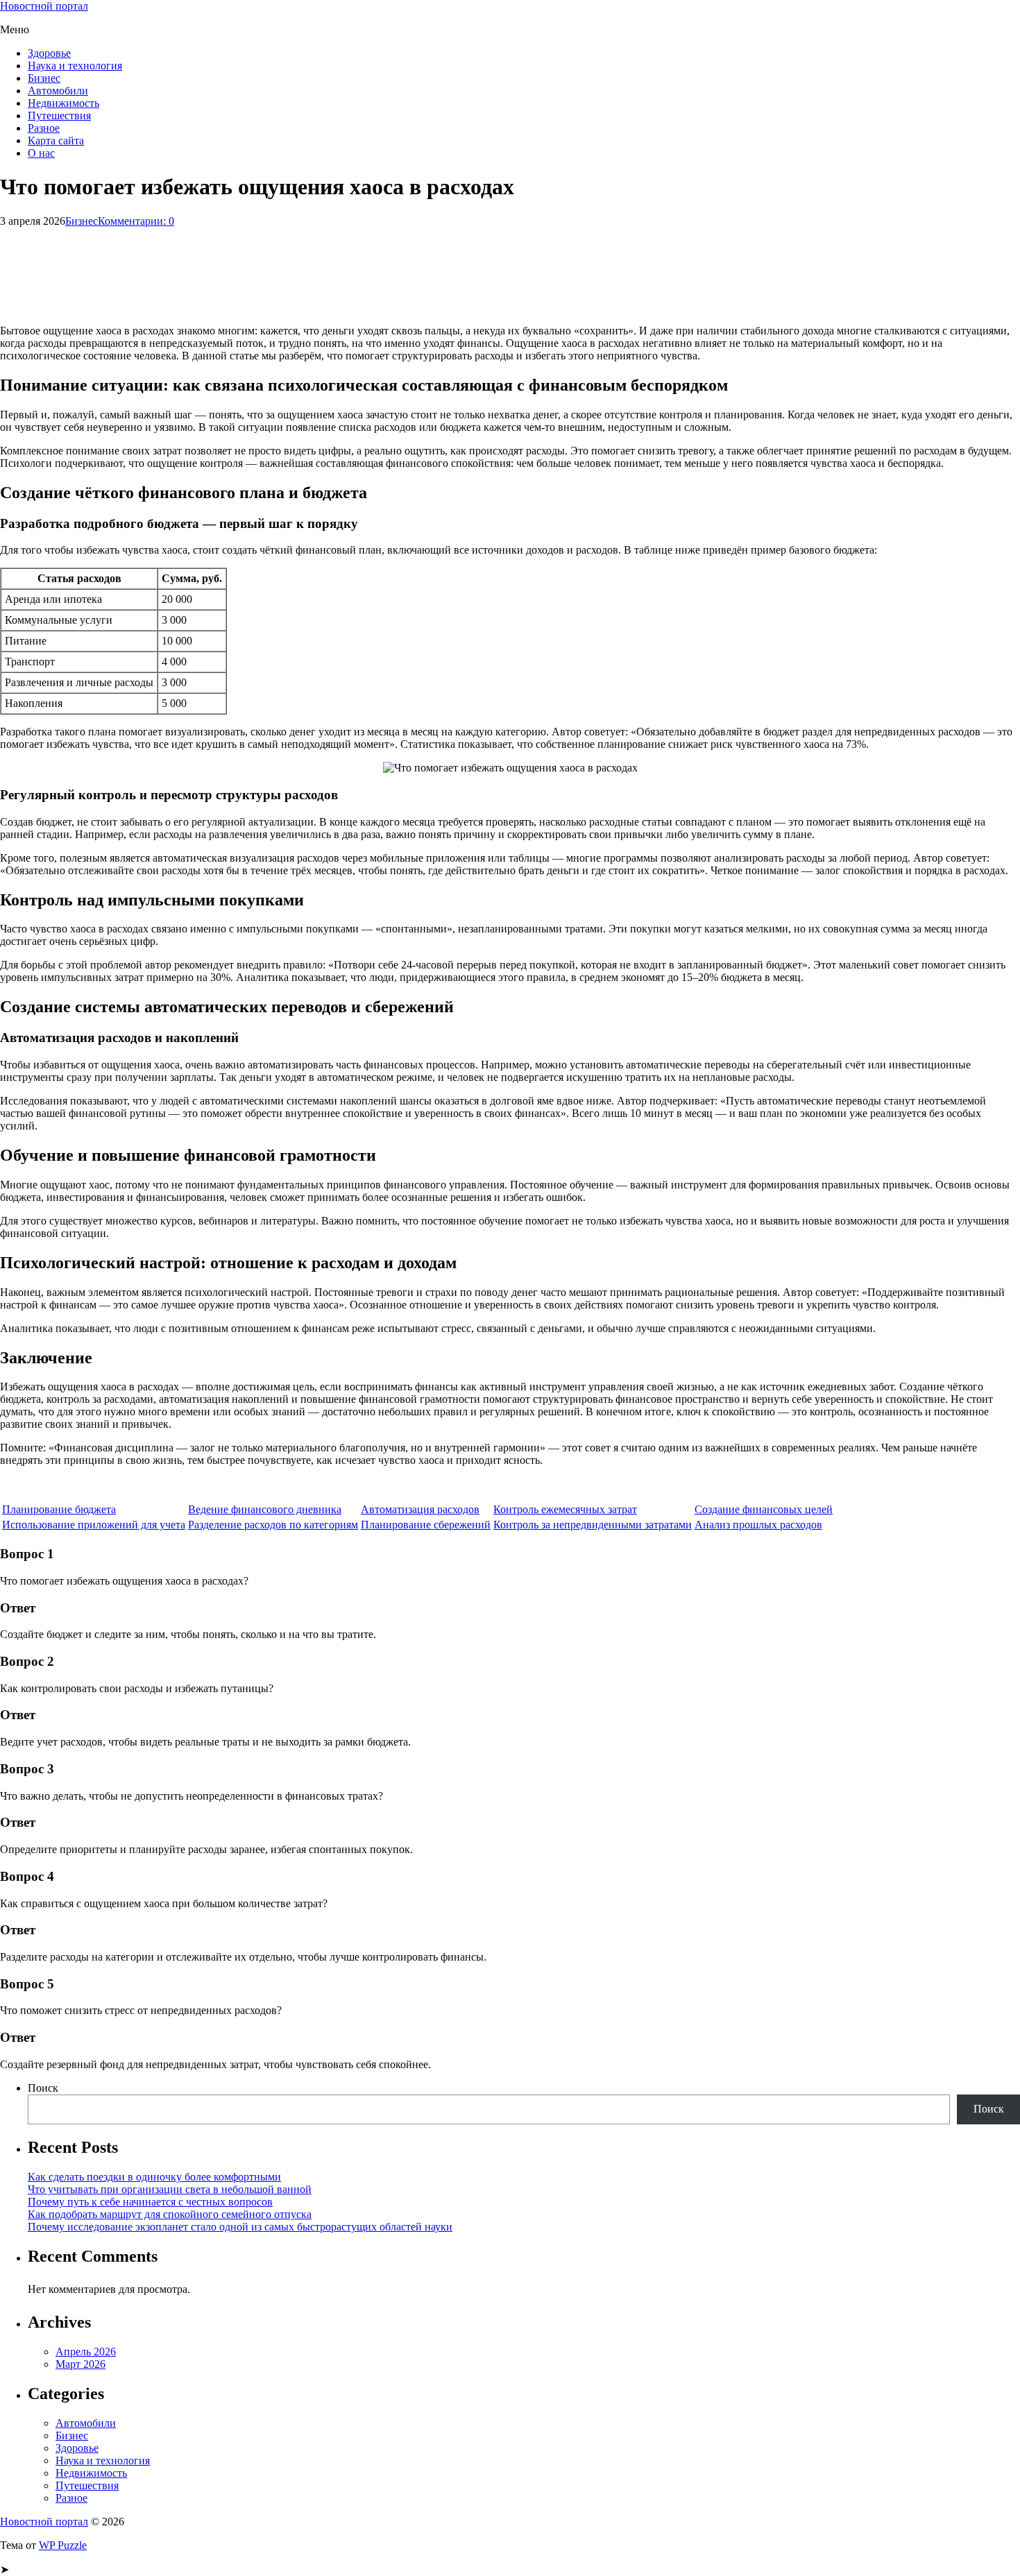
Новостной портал (44, 6)
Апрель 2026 (86, 2352)
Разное (44, 128)
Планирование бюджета (59, 1509)
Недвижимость (63, 103)
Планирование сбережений (426, 1525)
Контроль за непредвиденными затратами (593, 1525)
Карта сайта (56, 140)
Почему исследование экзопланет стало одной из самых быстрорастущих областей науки (240, 2227)
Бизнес (44, 78)
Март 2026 (80, 2364)
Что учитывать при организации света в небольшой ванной (170, 2189)
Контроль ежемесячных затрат (565, 1509)
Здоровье (49, 53)
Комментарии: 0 (136, 221)
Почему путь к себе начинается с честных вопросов (150, 2202)
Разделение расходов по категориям (273, 1525)
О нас (41, 153)
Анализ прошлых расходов (758, 1525)
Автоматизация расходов (420, 1509)
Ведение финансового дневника (265, 1509)
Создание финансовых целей (764, 1509)
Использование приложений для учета (94, 1525)
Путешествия (59, 116)
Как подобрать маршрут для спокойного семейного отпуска (170, 2214)
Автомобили (58, 91)
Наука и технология (75, 66)
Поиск (43, 2088)
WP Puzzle (63, 2545)
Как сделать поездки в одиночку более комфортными (154, 2177)
